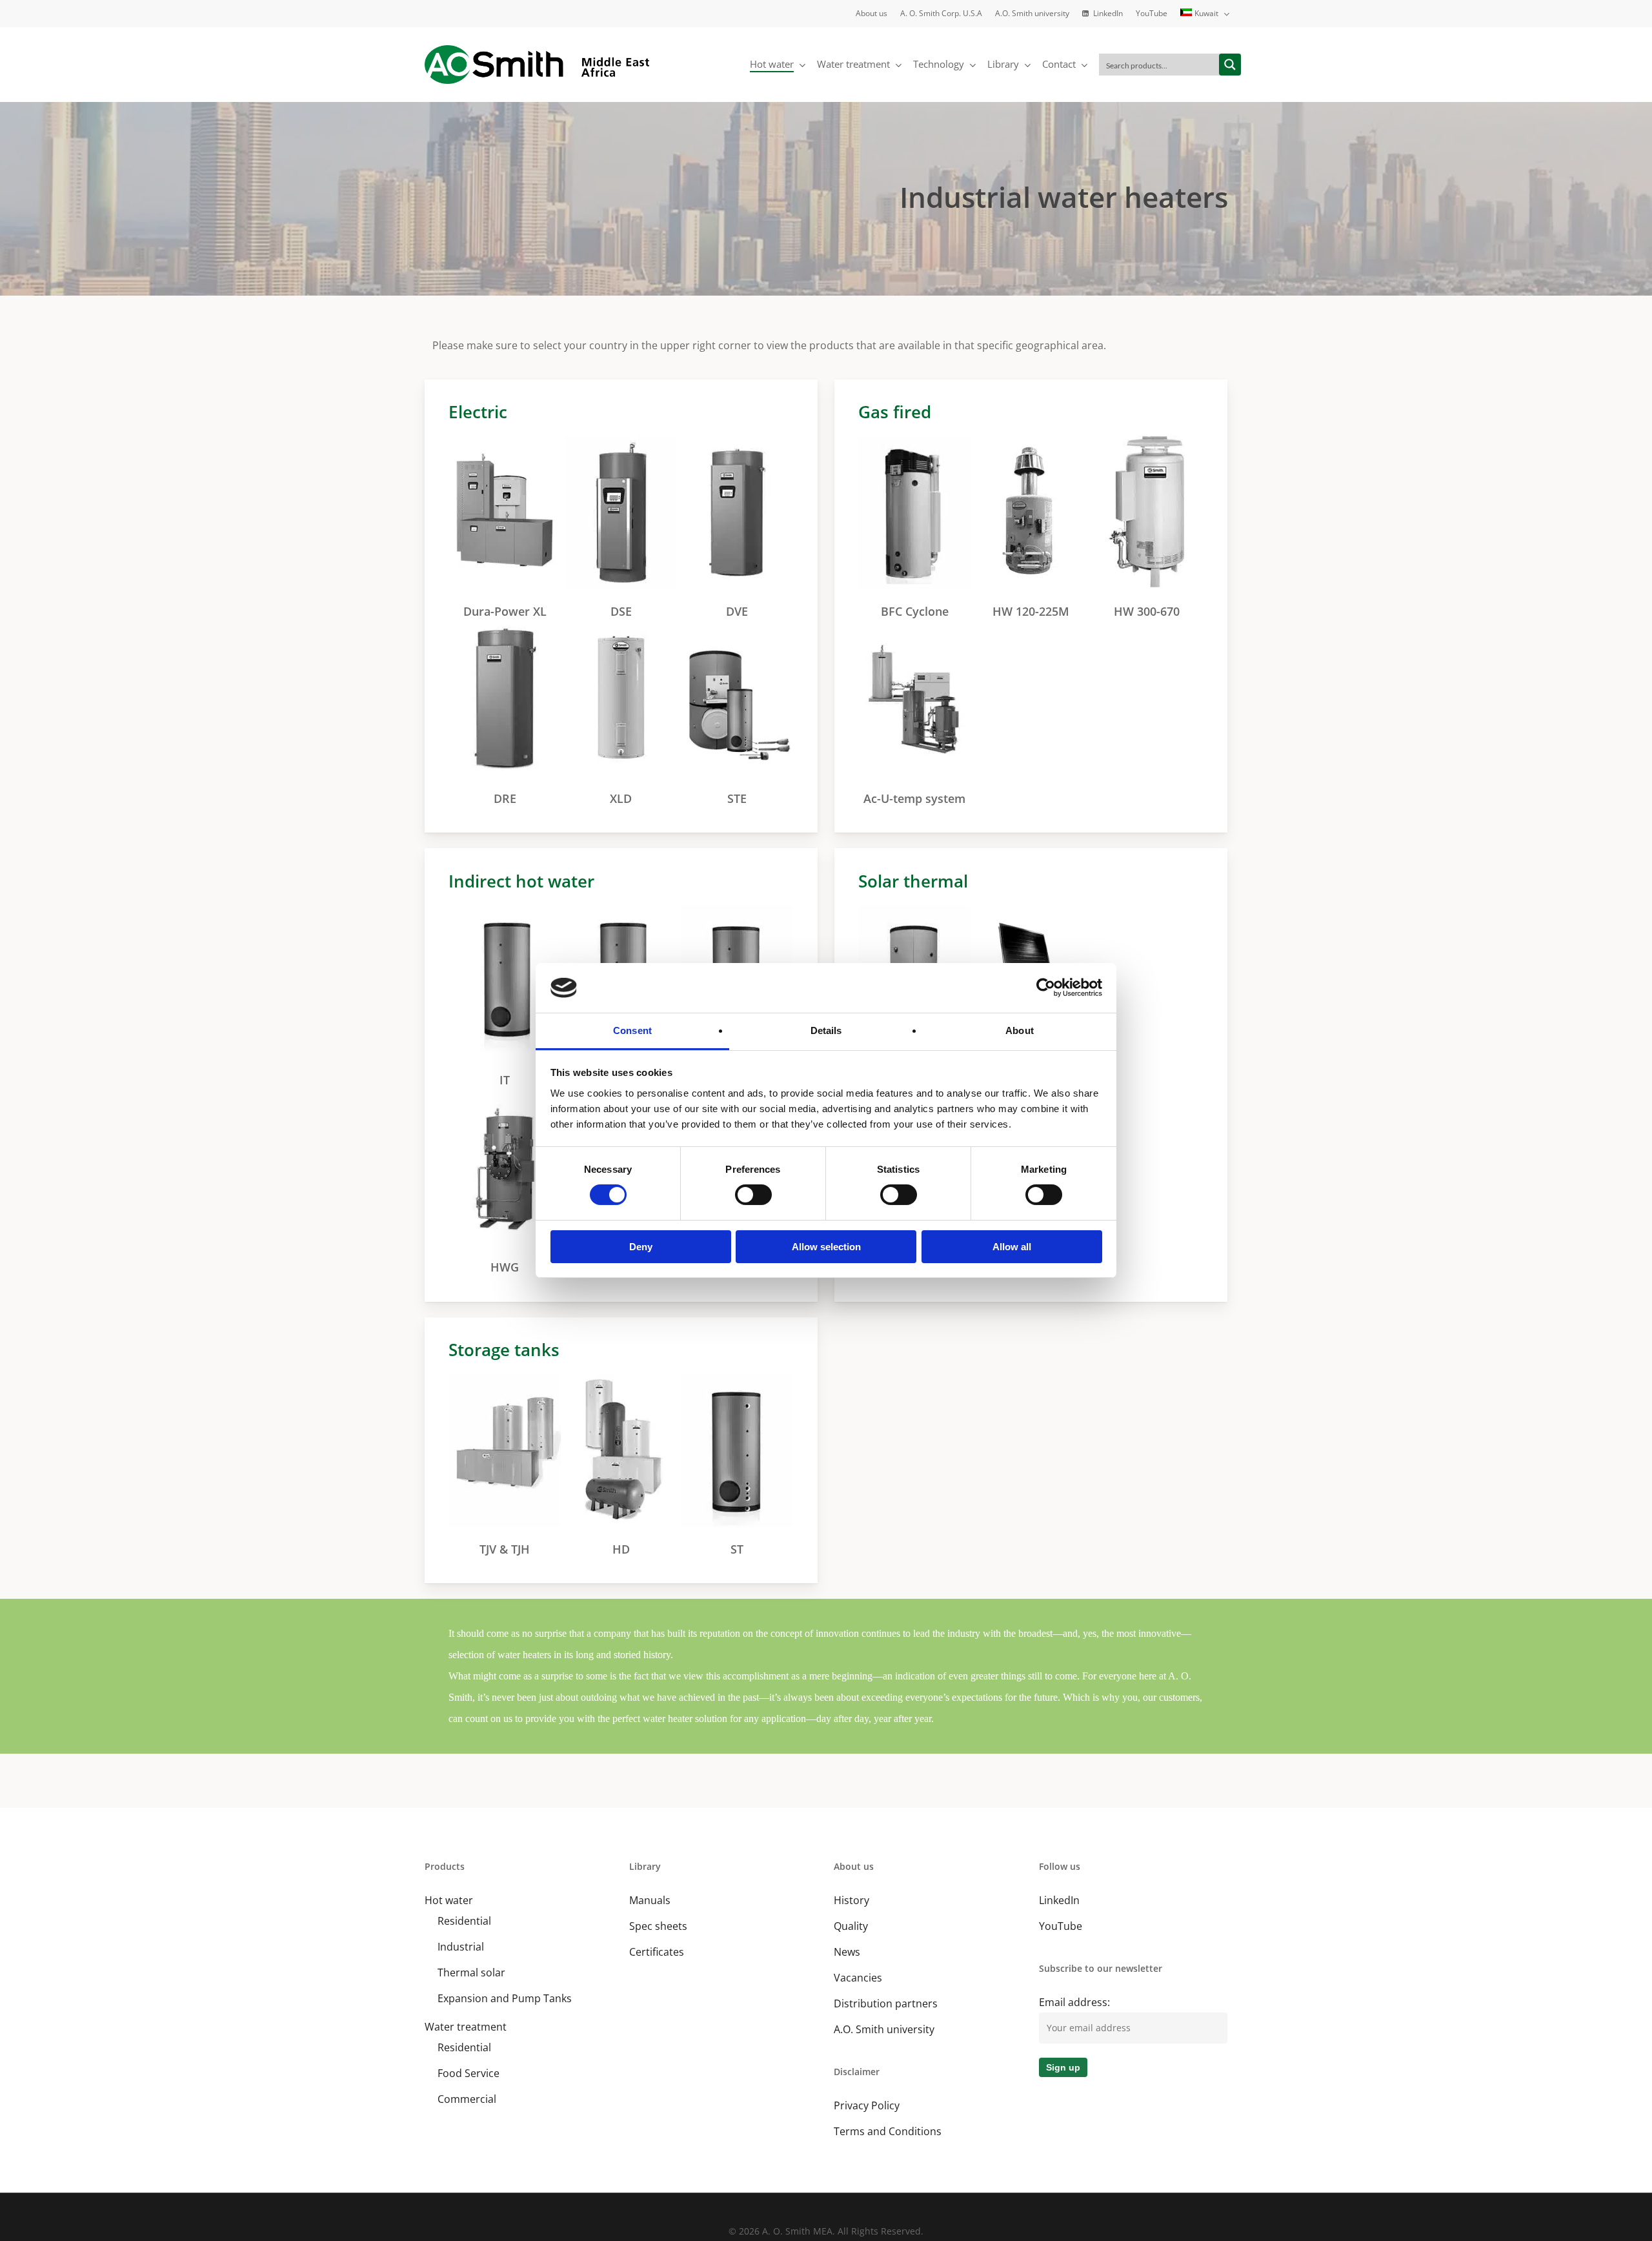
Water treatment (466, 2027)
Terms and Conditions (888, 2131)
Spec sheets (658, 1926)
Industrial (461, 1947)
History (851, 1900)
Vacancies (858, 1978)
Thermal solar (471, 1972)
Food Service (468, 2073)
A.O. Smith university (884, 2029)
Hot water (449, 1900)
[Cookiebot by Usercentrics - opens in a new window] (1046, 988)
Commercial (467, 2099)
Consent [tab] (632, 1030)
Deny (641, 1247)
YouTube (1061, 1926)
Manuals (650, 1900)
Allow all (1012, 1247)
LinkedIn (1059, 1900)
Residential (464, 1921)
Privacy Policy (867, 2105)
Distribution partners (886, 2003)
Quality (851, 1926)
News (847, 1952)
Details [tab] (826, 1030)
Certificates (657, 1952)
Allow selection (826, 1247)
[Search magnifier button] (1230, 65)
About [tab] (1020, 1030)
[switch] (753, 1195)
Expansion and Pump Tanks (505, 1998)
